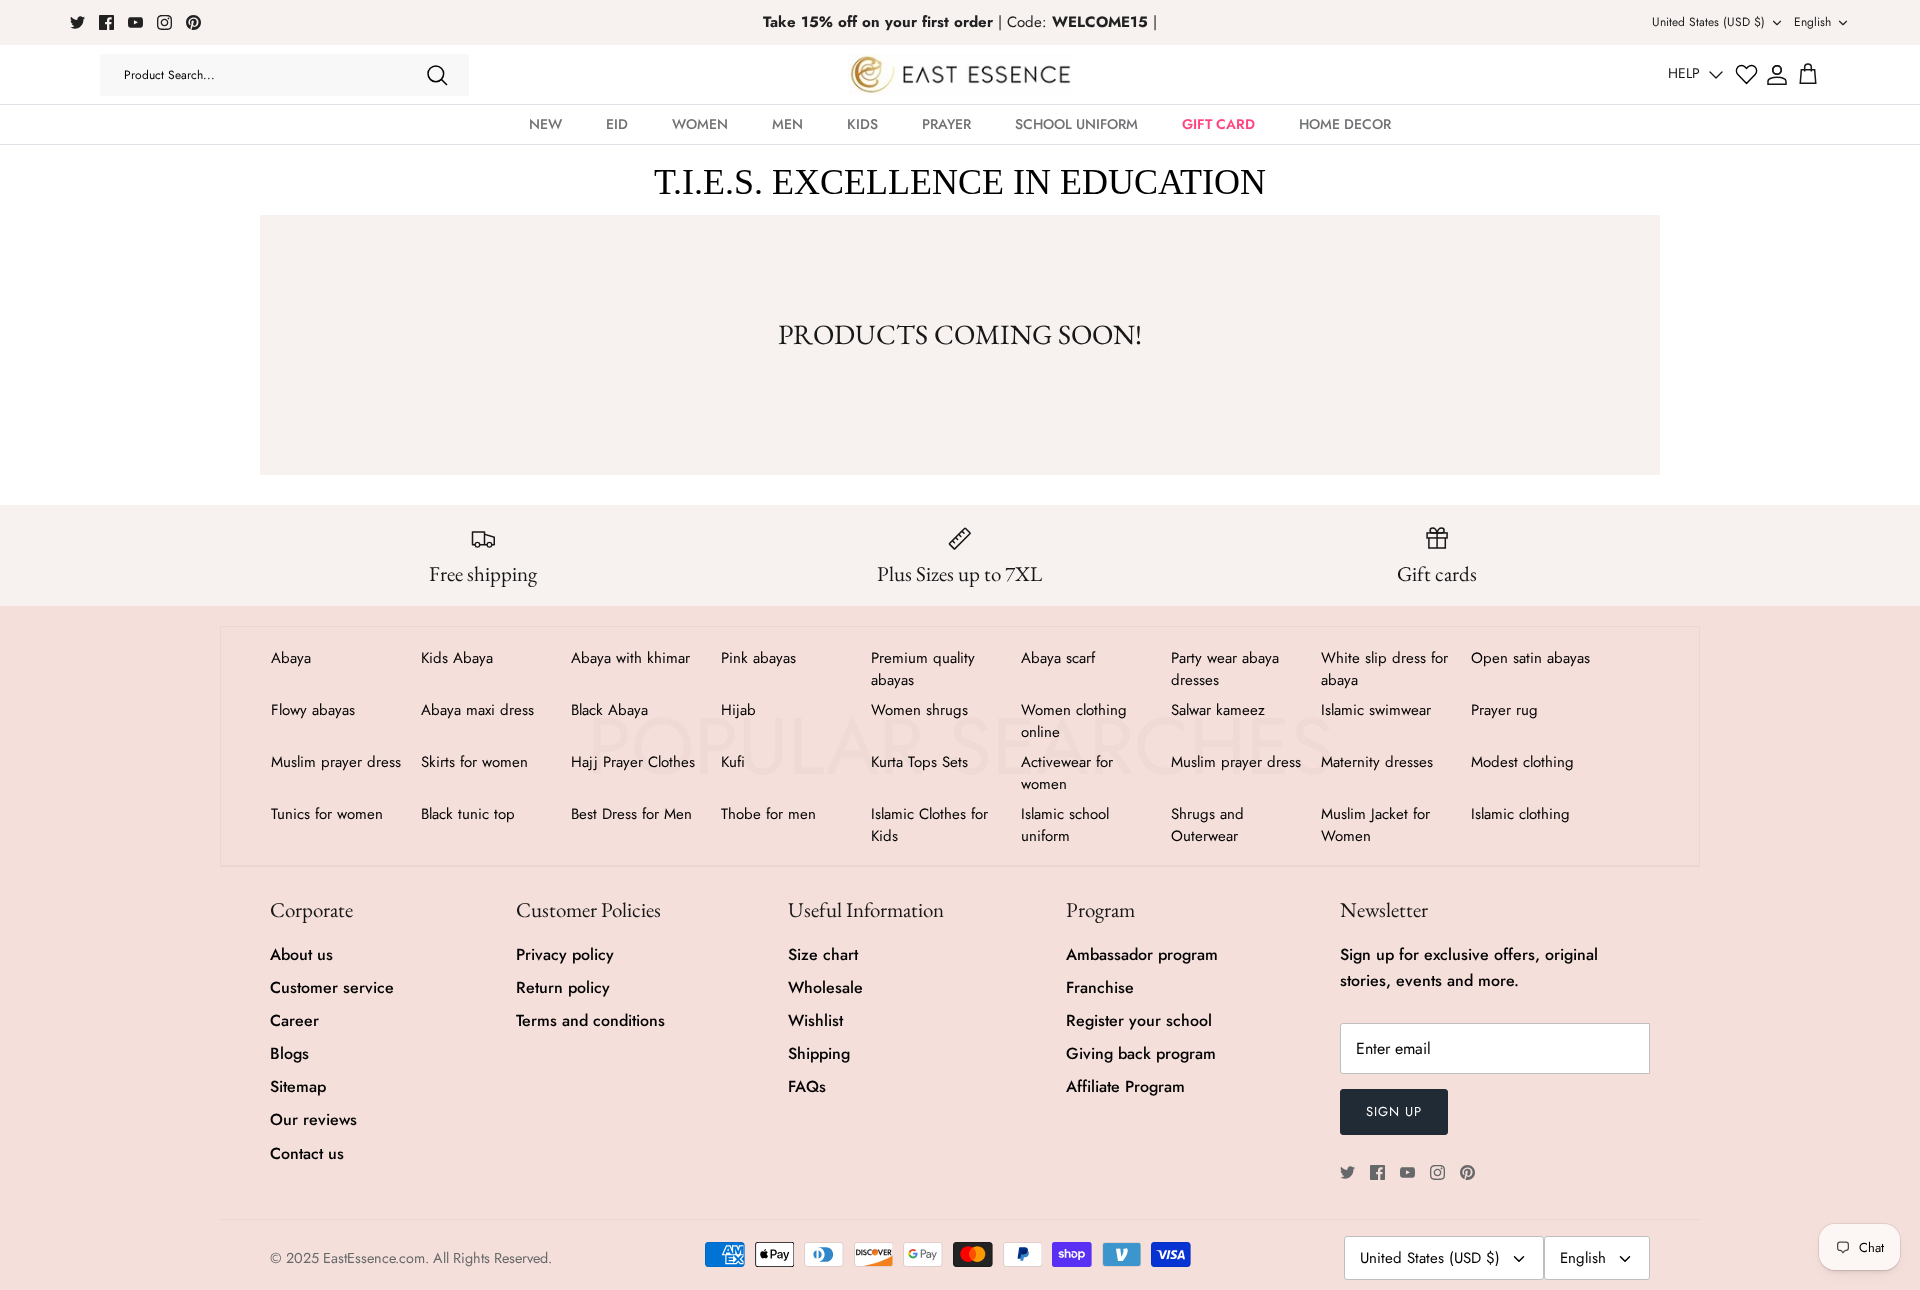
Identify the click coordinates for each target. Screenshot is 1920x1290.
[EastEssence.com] (960, 74)
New (545, 124)
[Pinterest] (193, 22)
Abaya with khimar (630, 658)
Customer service (332, 987)
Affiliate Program (1125, 1086)
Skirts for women (474, 762)
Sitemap (298, 1086)
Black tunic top (468, 814)
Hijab (738, 710)
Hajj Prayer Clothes (633, 762)
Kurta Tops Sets (919, 762)
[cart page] (1808, 75)
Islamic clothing (1520, 814)
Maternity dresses (1377, 762)
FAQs (807, 1086)
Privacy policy (565, 954)
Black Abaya (609, 710)
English (1812, 22)
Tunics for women (327, 814)
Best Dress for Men (631, 814)
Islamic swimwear (1376, 710)
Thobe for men (768, 814)
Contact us (307, 1153)
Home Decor (1345, 124)
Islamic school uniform (1065, 825)
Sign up (1394, 1111)
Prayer (946, 124)
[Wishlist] (1746, 74)
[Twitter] (77, 22)
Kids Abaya (457, 658)
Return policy (563, 987)
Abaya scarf (1058, 658)
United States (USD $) (1708, 22)
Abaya (291, 658)
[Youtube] (135, 22)
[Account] (1777, 75)
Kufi (733, 762)
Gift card (1218, 124)
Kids (862, 124)
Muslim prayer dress (336, 762)
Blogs (289, 1053)
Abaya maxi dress (477, 710)
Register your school (1139, 1020)
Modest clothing (1522, 762)
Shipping (819, 1053)
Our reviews (313, 1119)
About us (301, 954)
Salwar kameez (1218, 710)
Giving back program (1141, 1053)
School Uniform (1076, 124)
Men (787, 124)
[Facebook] (106, 22)
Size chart (823, 954)
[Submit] (437, 75)
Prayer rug (1504, 710)
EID (617, 124)
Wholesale (825, 987)
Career (294, 1020)
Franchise (1100, 987)
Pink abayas (758, 658)
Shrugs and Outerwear (1207, 825)
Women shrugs (919, 710)
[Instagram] (164, 22)
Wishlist (815, 1020)
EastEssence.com (374, 1258)
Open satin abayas (1530, 658)
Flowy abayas (313, 710)
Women (700, 124)
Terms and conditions (590, 1020)
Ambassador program (1142, 954)
